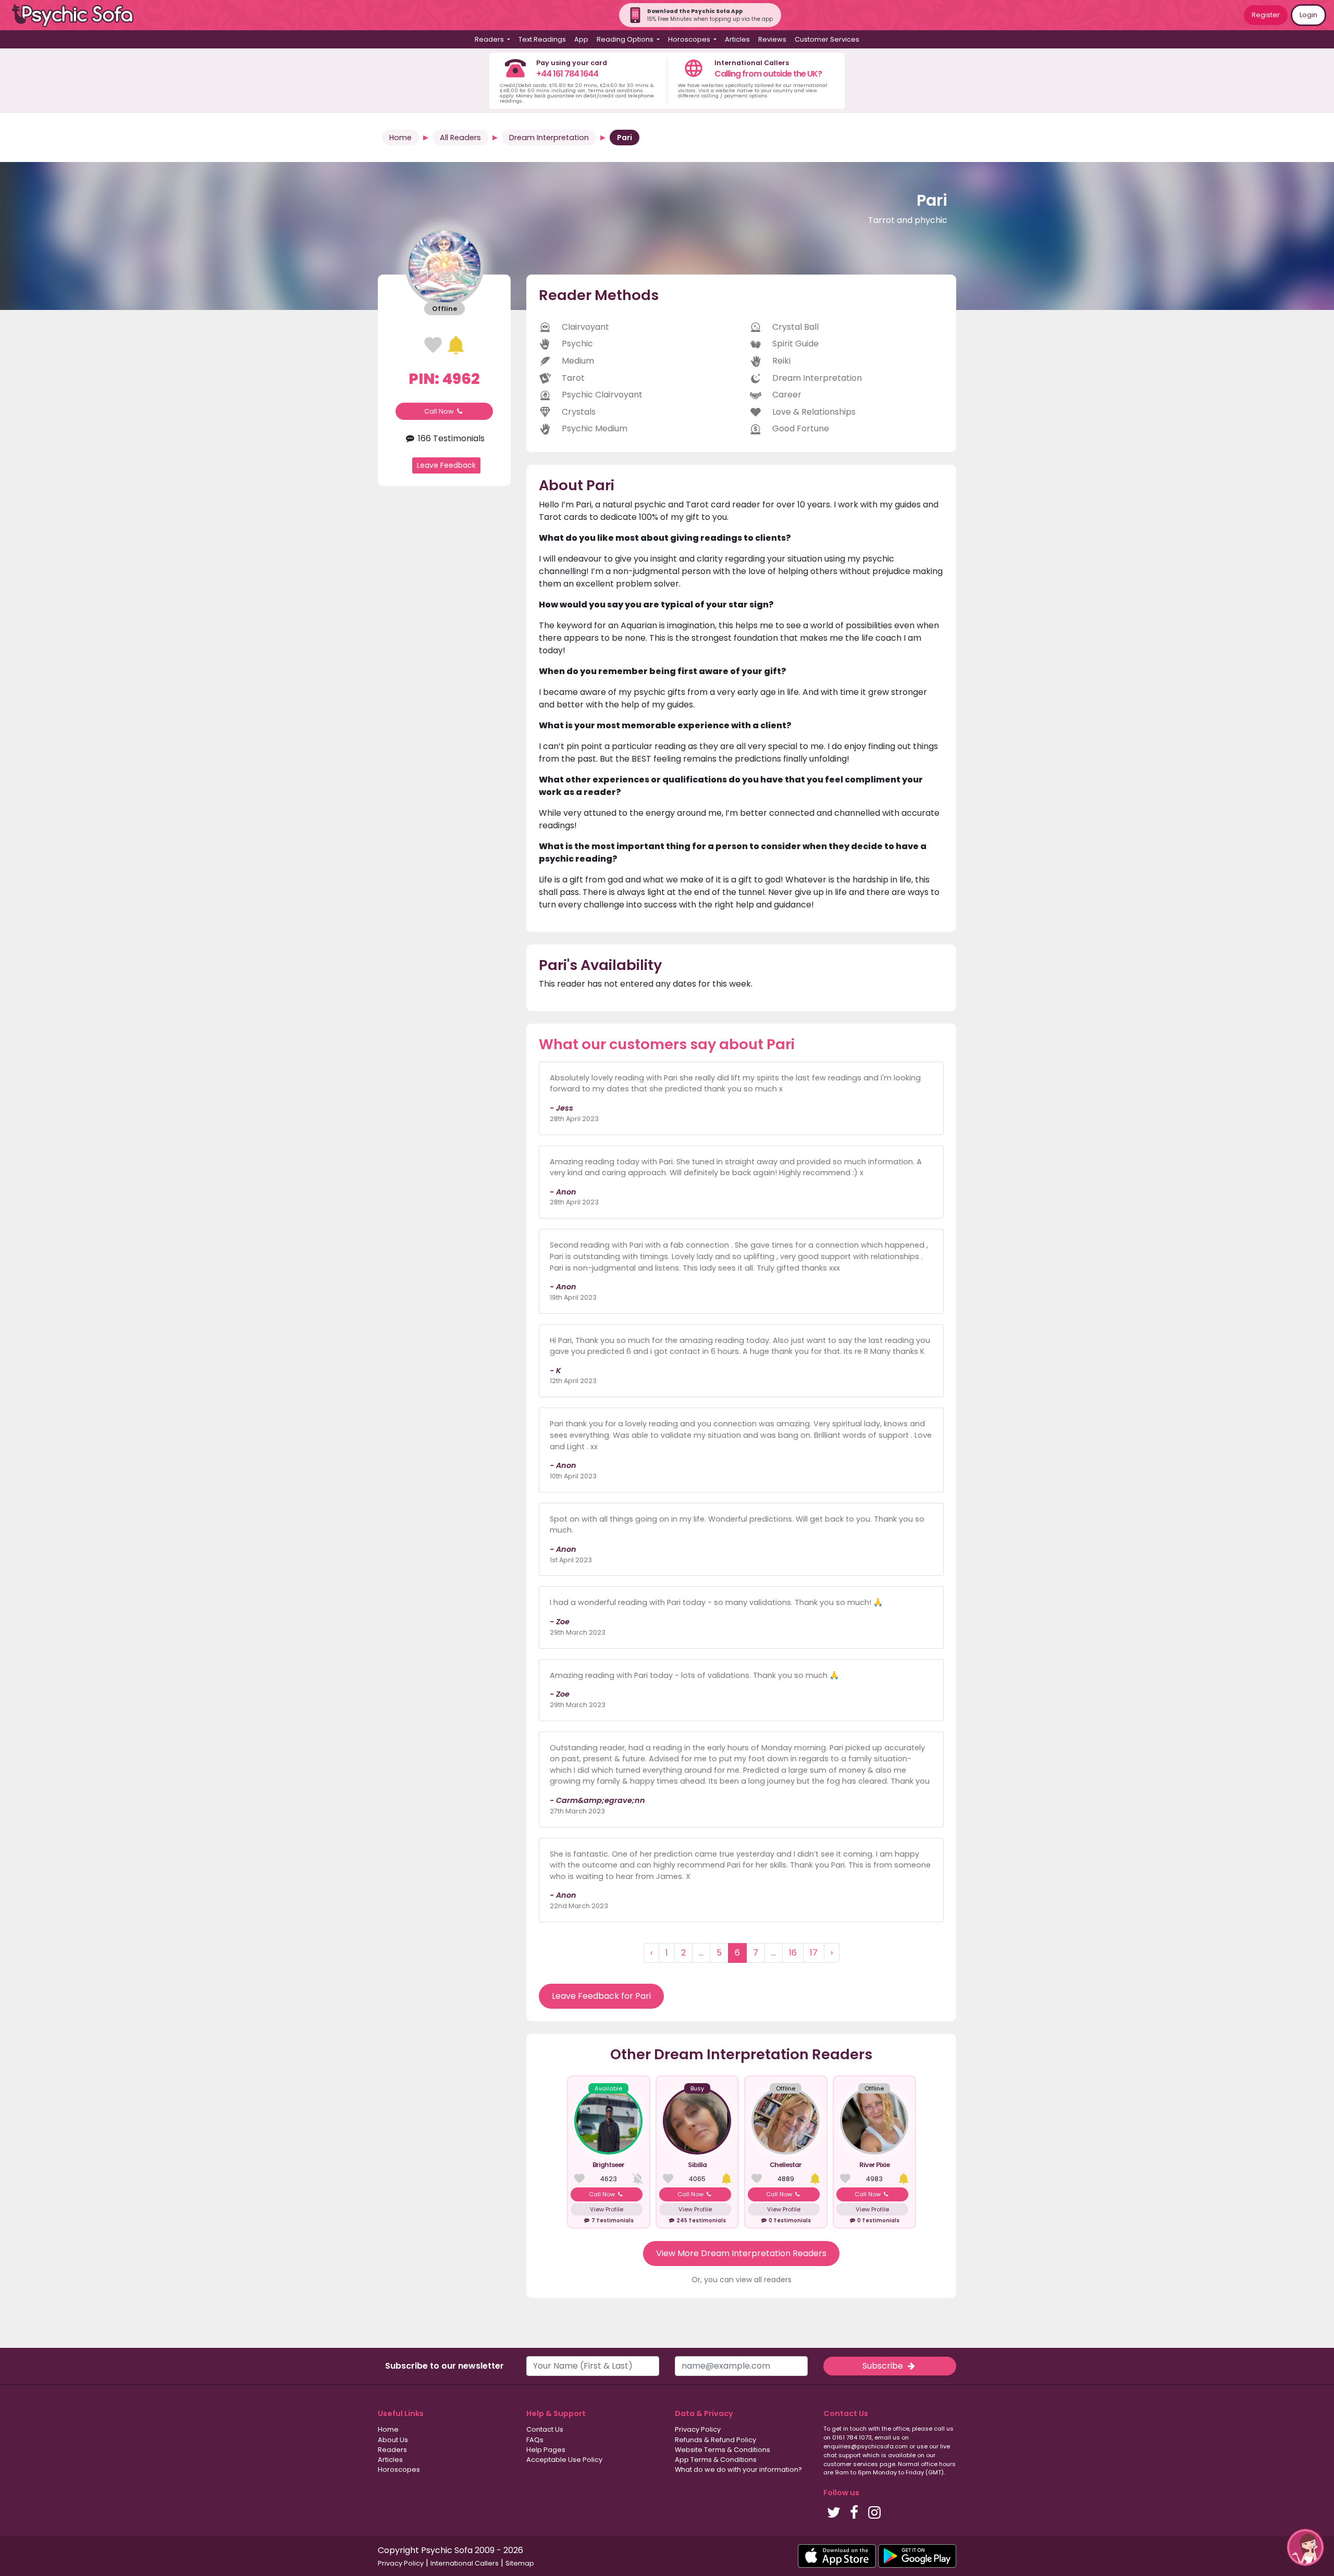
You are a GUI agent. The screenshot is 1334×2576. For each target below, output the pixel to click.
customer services (851, 2464)
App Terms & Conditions (716, 2460)
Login (1308, 15)
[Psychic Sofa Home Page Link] (78, 15)
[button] (1305, 2547)
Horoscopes (399, 2469)
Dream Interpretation (549, 138)
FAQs (535, 2440)
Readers (392, 2450)
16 (793, 1953)
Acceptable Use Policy (564, 2460)
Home (400, 138)
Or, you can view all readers (742, 2280)
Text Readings (542, 39)
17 (814, 1953)
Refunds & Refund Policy (715, 2440)
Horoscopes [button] (690, 39)
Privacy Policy (698, 2429)
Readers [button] (490, 39)
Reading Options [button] (626, 39)
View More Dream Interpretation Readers (741, 2253)
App (581, 39)
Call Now (440, 411)
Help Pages (546, 2450)
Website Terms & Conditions (722, 2450)
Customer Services (827, 39)
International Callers (465, 2563)
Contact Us (545, 2429)
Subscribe (884, 2366)
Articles (737, 39)
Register (1266, 15)
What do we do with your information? (738, 2469)
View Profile (607, 2209)
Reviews (772, 39)
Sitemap (520, 2563)
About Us (393, 2440)
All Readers (460, 138)
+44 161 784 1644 (567, 74)
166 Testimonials (450, 438)
